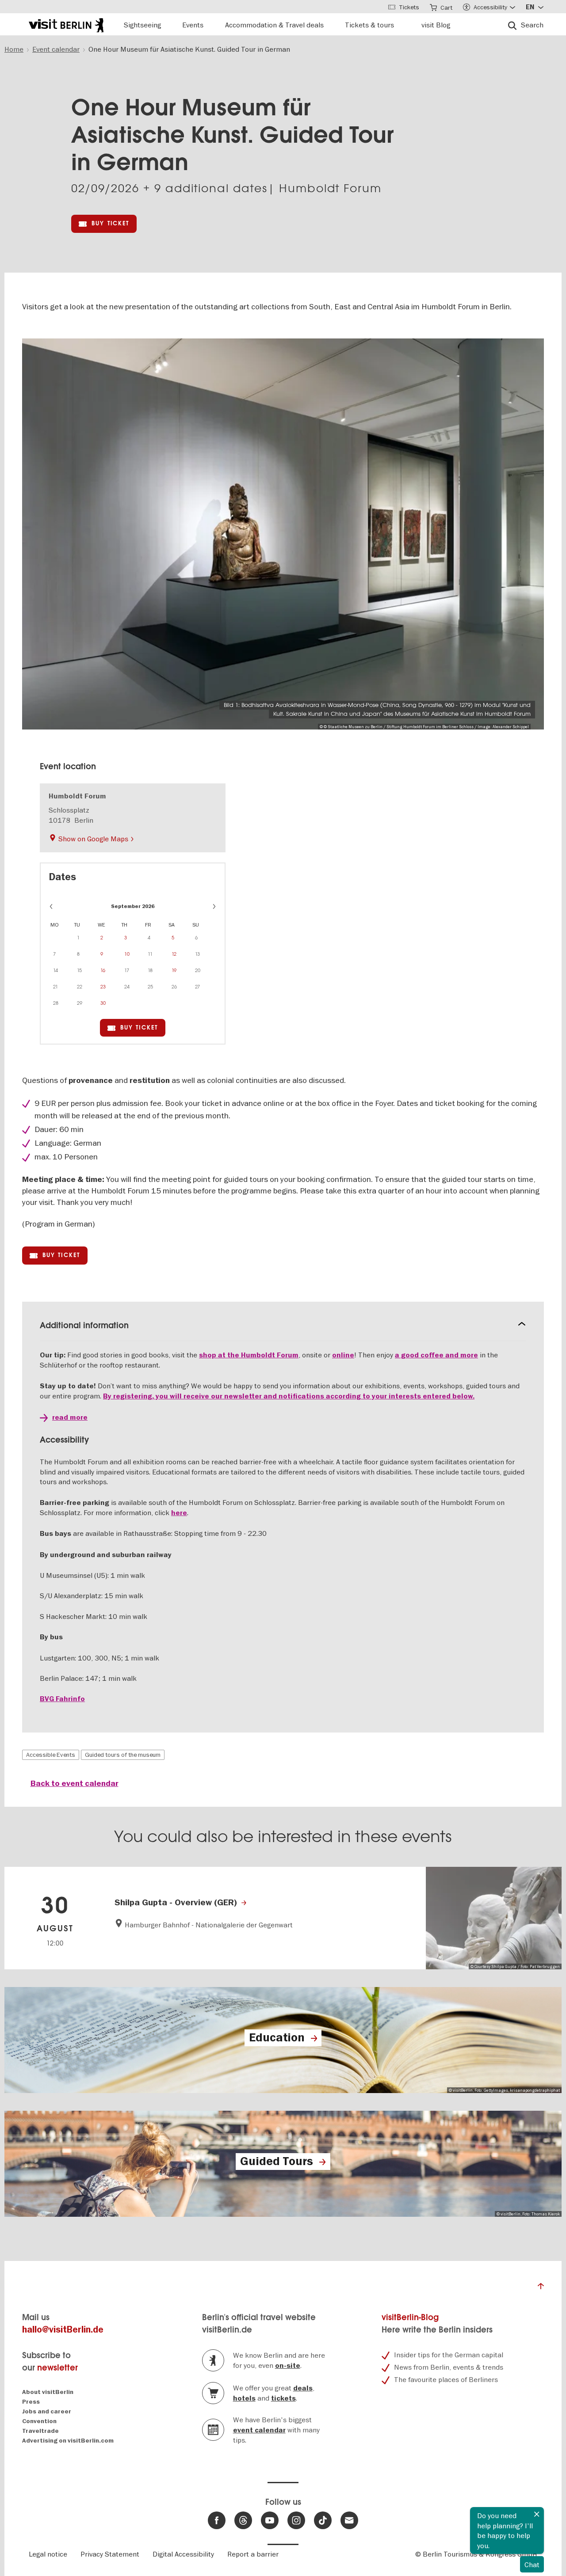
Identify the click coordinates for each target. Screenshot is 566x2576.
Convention (39, 2421)
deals (303, 2388)
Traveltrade (40, 2431)
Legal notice (48, 2554)
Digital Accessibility (183, 2554)
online (343, 1355)
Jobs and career (47, 2411)
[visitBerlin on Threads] (243, 2520)
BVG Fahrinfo (62, 1699)
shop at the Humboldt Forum (249, 1355)
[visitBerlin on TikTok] (323, 2520)
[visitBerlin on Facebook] (217, 2520)
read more (70, 1417)
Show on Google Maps (93, 839)
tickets (283, 2398)
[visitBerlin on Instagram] (296, 2520)
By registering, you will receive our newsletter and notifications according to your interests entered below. (289, 1396)
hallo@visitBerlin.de (63, 2330)
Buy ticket (110, 223)
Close (537, 2514)
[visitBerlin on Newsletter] (349, 2520)
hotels (244, 2398)
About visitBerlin (48, 2392)
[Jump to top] (541, 2288)
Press (31, 2402)
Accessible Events (51, 1755)
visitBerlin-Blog (410, 2317)
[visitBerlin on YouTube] (270, 2520)
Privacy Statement (110, 2554)
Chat (532, 2565)
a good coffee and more (436, 1355)
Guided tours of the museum (123, 1755)
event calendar (259, 2430)
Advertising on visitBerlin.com (68, 2441)
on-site (288, 2366)
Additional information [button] (84, 1325)
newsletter (57, 2368)
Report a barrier (253, 2554)
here (179, 1513)
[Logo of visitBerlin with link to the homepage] (66, 24)
